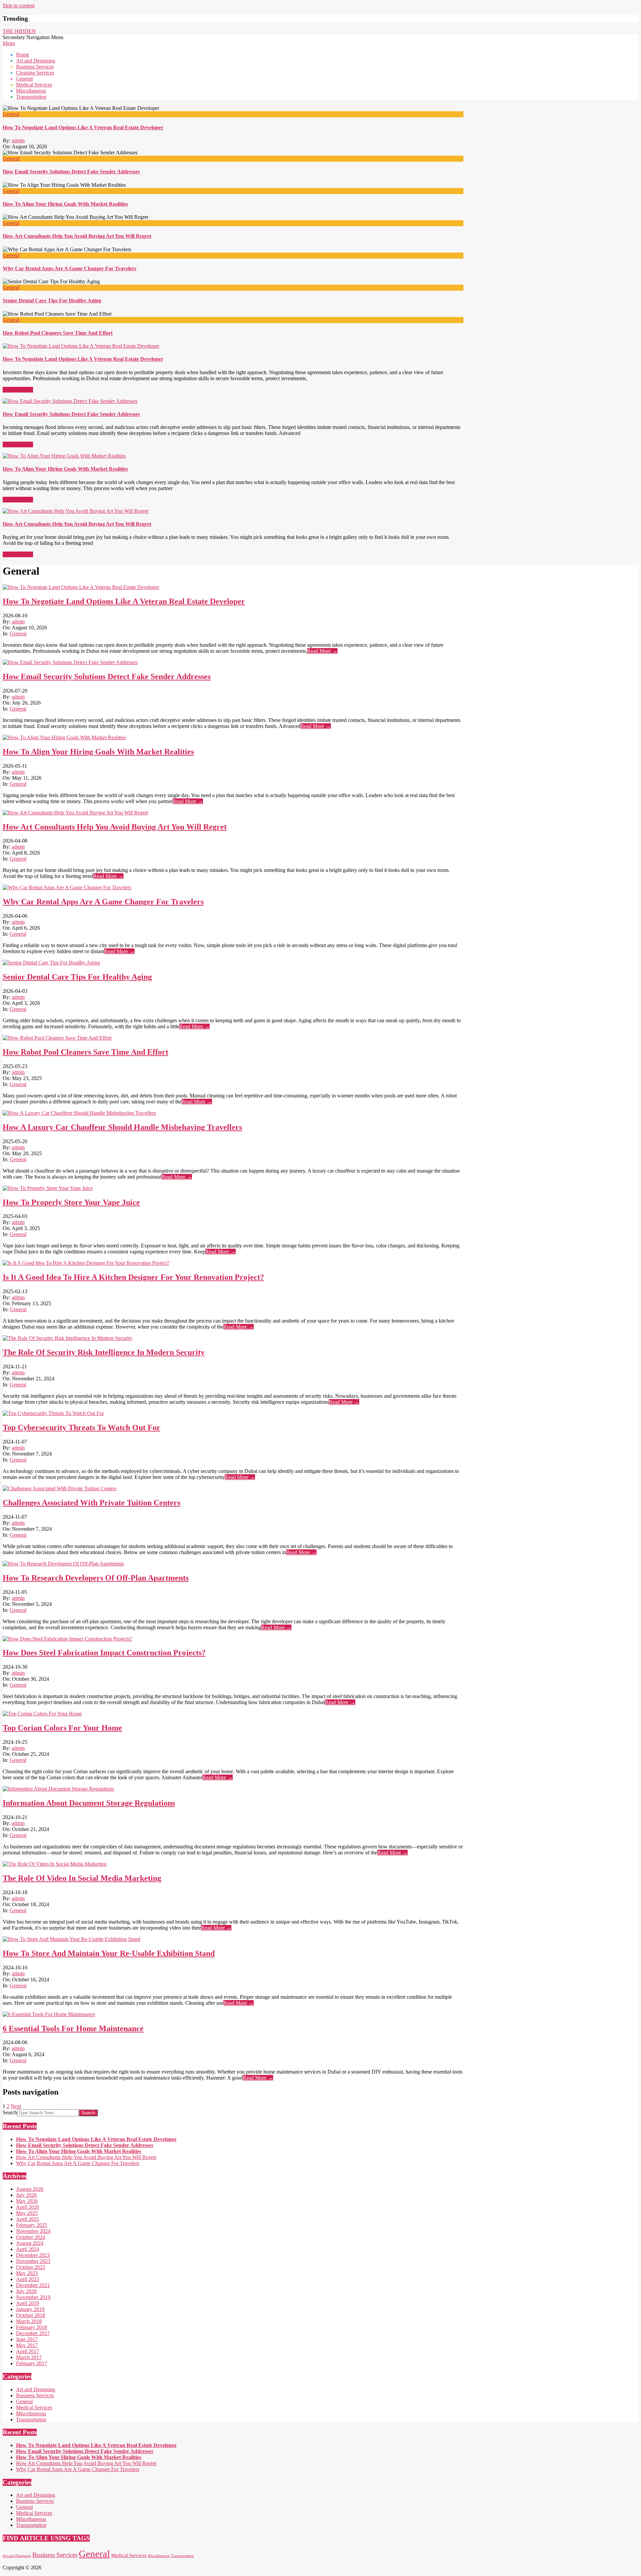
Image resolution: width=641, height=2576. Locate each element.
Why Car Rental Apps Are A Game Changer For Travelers (69, 268)
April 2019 (28, 2303)
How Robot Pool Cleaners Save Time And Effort (58, 333)
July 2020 (26, 2291)
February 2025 (32, 2225)
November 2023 (33, 2261)
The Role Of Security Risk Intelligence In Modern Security (104, 1352)
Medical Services (34, 2407)
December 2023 (33, 2255)
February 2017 (32, 2363)
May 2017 (27, 2345)
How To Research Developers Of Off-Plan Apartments (96, 1578)
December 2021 (33, 2285)
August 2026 (30, 2189)
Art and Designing (36, 2389)
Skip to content (19, 6)
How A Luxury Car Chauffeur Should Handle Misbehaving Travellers (122, 1127)
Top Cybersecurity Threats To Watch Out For (81, 1427)
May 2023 (27, 2273)
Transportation (31, 2419)
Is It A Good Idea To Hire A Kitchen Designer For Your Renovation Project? (133, 1277)
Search (10, 2112)
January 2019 (30, 2309)
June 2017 (27, 2339)
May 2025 (27, 2213)
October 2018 (31, 2315)
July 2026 (26, 2195)
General (11, 114)
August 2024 (30, 2243)
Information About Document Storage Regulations (89, 1803)
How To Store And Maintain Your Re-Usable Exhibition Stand (109, 1953)
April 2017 (28, 2351)
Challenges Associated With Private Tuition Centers (91, 1503)
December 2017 (33, 2333)
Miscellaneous (31, 2413)
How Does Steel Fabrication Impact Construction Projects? (104, 1653)
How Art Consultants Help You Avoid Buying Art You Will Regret (77, 236)
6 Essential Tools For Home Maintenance (73, 2028)
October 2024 (31, 2237)
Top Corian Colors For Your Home (62, 1728)
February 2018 (32, 2327)
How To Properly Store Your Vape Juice (71, 1202)
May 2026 (27, 2201)
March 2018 (29, 2321)
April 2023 (28, 2279)
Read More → (18, 390)
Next (16, 2106)
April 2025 (28, 2219)
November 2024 (33, 2231)
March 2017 (29, 2357)
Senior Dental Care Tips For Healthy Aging (52, 300)
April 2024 (28, 2249)
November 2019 (33, 2297)
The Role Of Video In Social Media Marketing (82, 1878)
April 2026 (28, 2207)
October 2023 (31, 2267)
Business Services (35, 2395)
